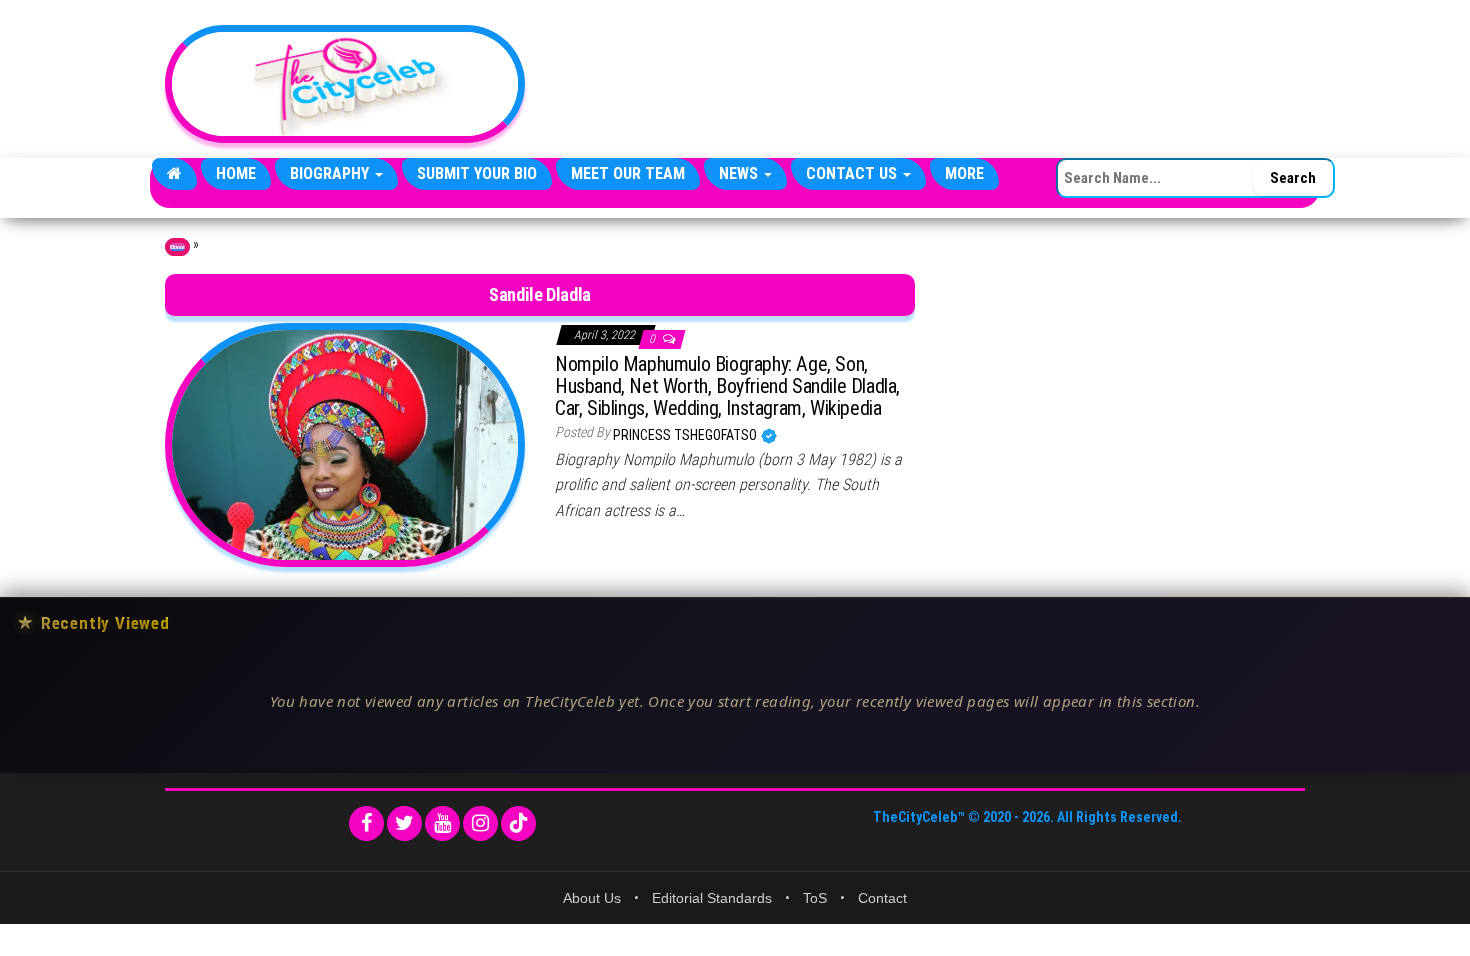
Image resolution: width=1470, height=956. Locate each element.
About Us (592, 898)
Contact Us (853, 173)
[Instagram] (480, 823)
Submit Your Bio (477, 173)
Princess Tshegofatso (686, 435)
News (740, 173)
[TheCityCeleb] (174, 174)
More (964, 173)
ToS (815, 898)
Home (236, 173)
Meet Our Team (628, 173)
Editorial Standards (712, 898)
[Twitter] (404, 823)
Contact (882, 898)
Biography (331, 173)
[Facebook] (366, 823)
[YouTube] (442, 823)
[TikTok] (518, 823)
